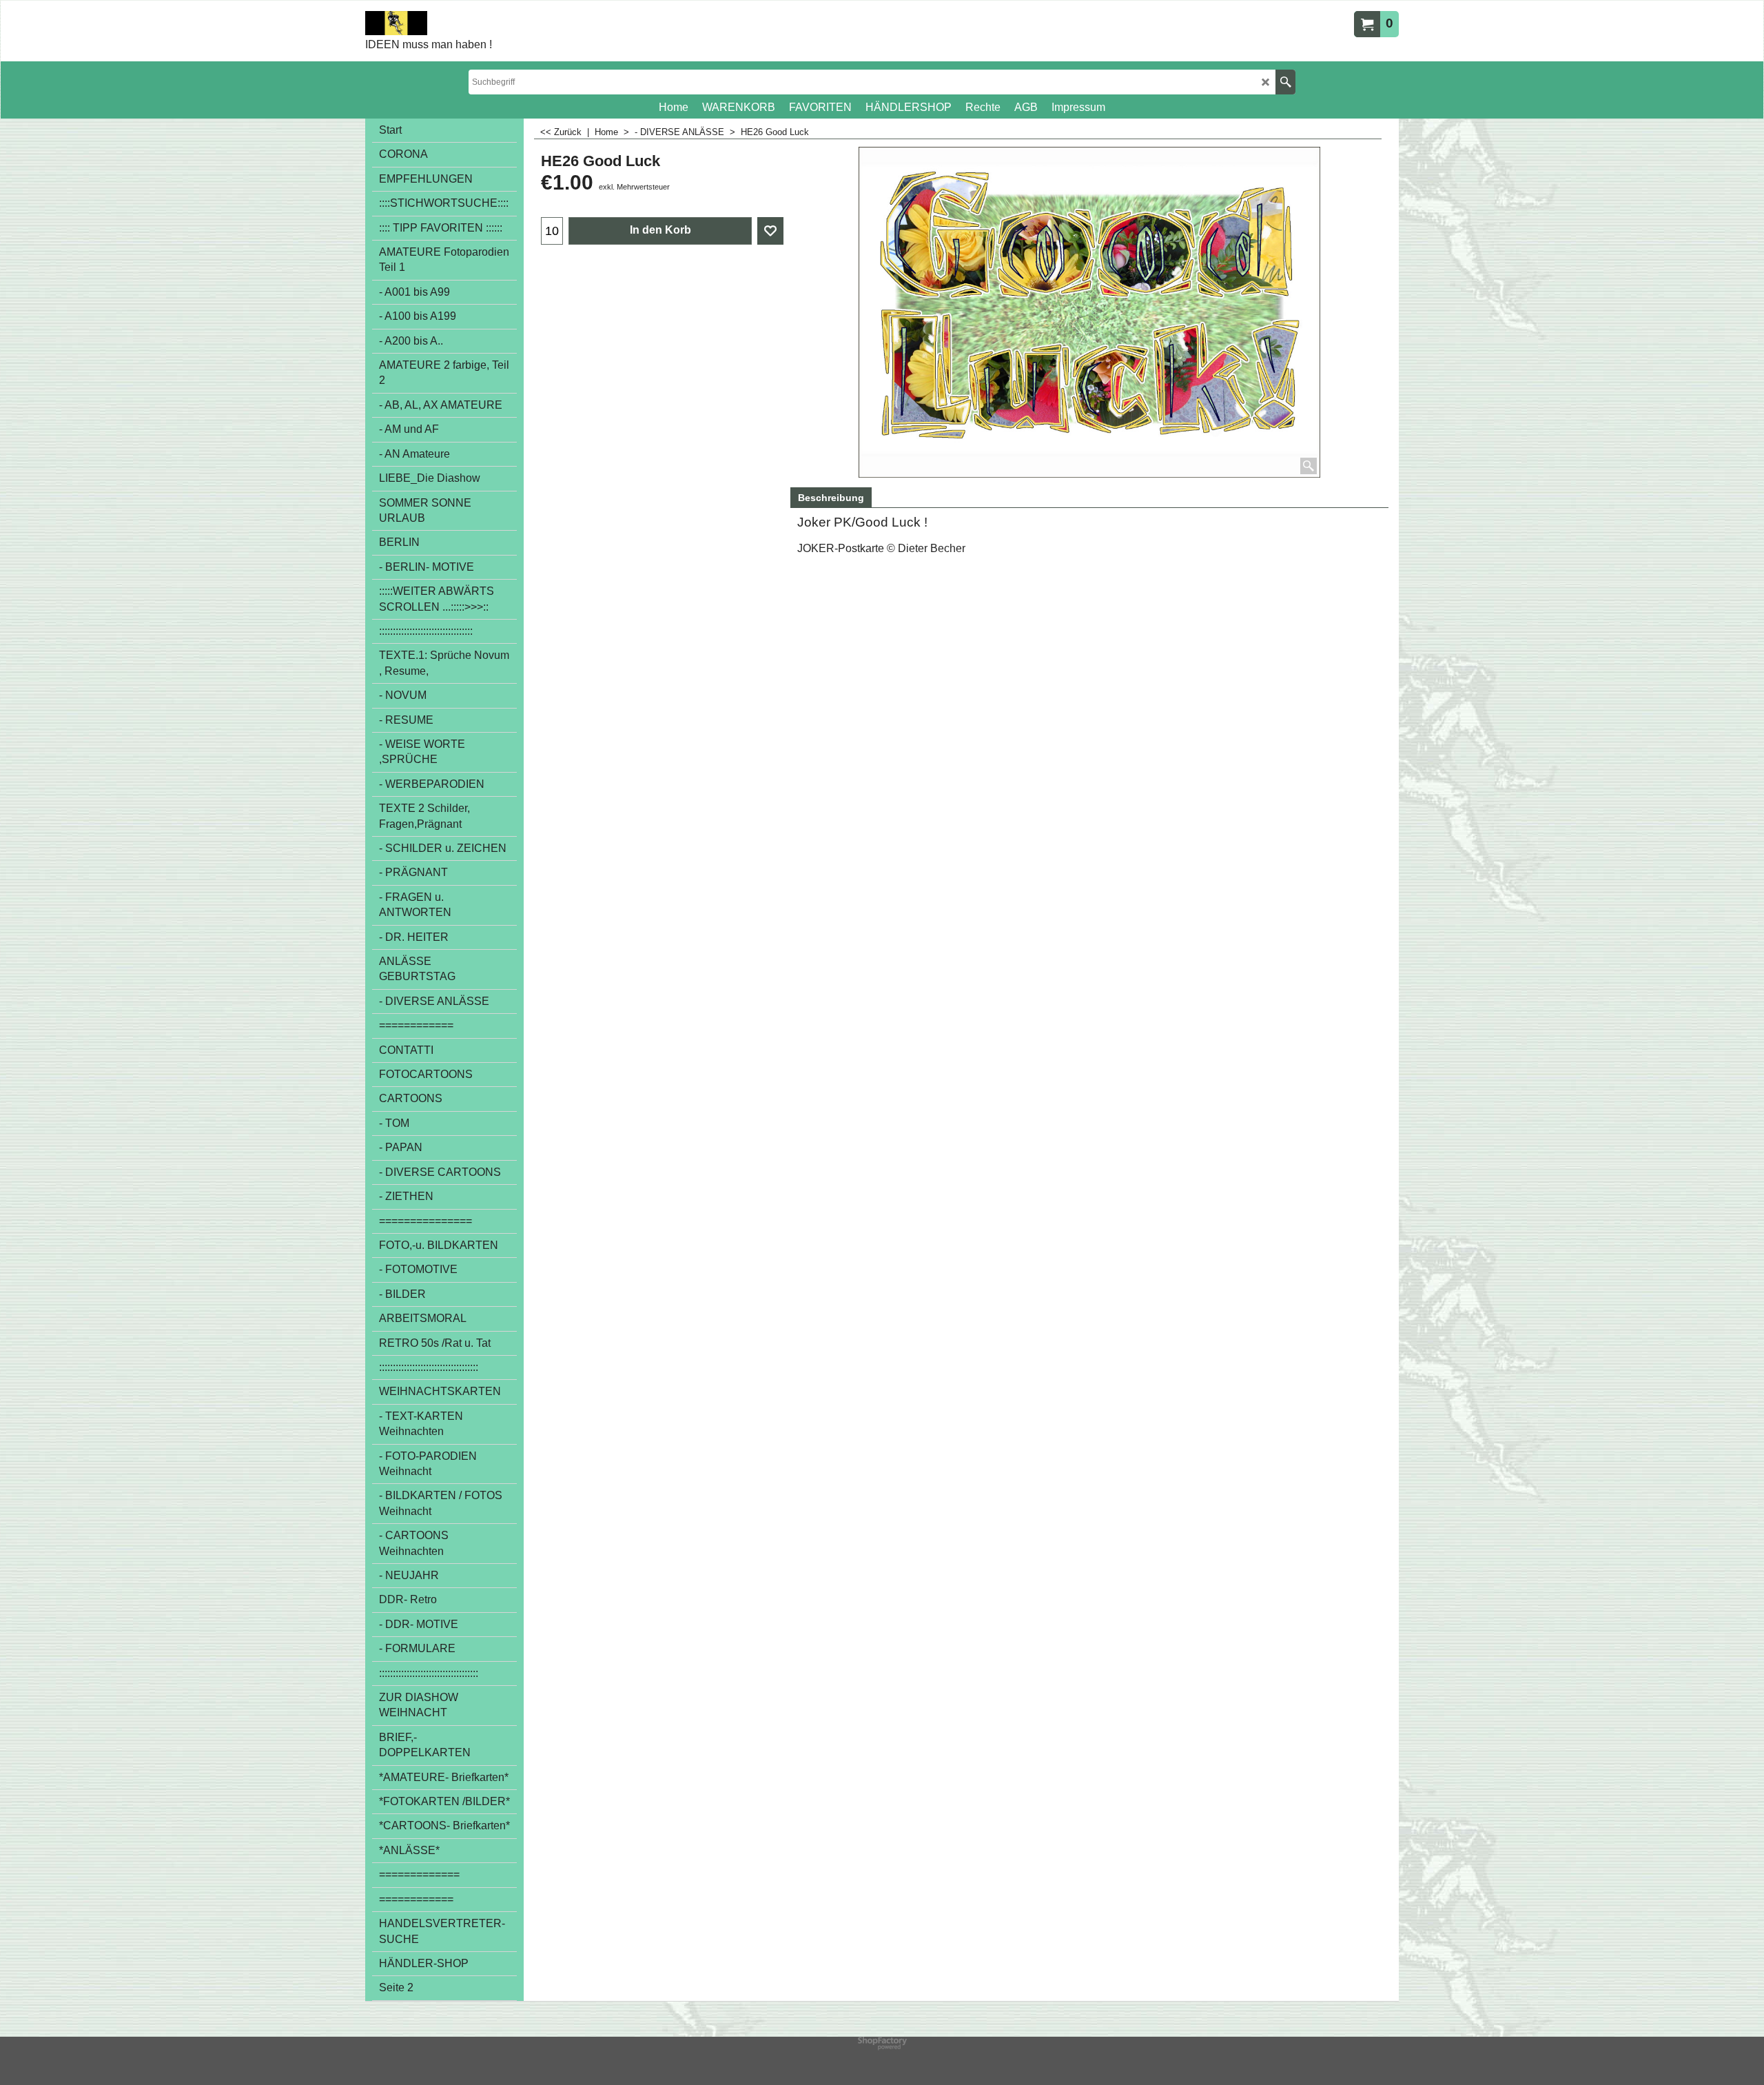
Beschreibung (831, 498)
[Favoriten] (770, 231)
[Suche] (1285, 82)
